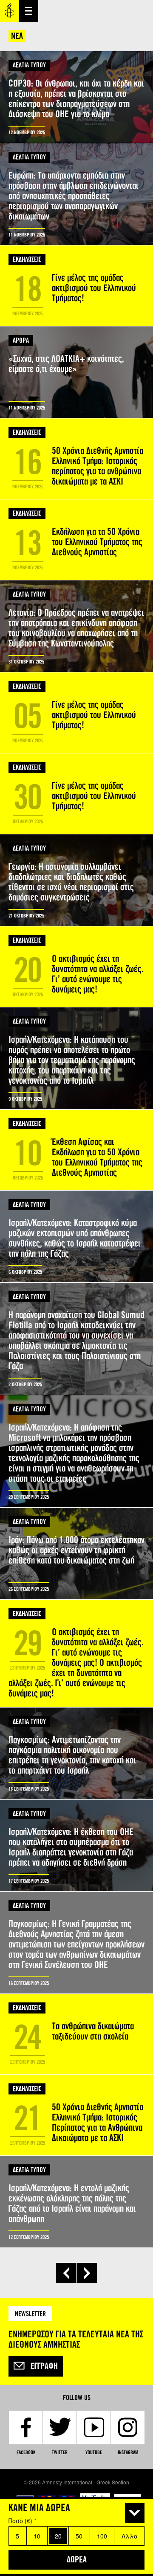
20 (58, 2536)
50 (79, 2536)
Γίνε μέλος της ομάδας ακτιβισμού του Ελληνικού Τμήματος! (76, 286)
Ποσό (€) (22, 2521)
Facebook (26, 2452)
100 (102, 2536)
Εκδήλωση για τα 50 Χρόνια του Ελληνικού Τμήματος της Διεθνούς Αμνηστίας (76, 540)
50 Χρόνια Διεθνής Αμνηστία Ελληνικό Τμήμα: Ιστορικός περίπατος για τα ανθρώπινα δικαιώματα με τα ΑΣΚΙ (76, 459)
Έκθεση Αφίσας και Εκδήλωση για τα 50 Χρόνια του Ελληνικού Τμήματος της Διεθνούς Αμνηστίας (76, 1150)
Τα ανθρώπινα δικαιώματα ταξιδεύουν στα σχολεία (76, 2034)
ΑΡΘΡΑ (21, 340)
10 (37, 2536)
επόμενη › (87, 2273)
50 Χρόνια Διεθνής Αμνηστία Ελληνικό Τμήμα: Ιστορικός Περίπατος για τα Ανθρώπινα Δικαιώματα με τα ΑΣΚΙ (76, 2115)
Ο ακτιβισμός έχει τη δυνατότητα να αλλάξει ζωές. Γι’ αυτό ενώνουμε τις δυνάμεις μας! (76, 967)
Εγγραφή (44, 2366)
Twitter (60, 2452)
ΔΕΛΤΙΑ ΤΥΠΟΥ (29, 65)
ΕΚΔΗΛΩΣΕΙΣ (27, 259)
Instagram (128, 2452)
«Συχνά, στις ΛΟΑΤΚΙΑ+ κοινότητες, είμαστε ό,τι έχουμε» (76, 372)
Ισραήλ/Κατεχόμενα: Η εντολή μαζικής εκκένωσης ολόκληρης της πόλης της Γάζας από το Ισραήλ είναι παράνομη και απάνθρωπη (76, 2202)
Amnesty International (10, 11)
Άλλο (129, 2536)
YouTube (94, 2452)
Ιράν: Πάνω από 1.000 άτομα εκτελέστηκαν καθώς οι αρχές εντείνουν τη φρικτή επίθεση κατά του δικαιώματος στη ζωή (76, 1553)
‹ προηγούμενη (66, 2273)
